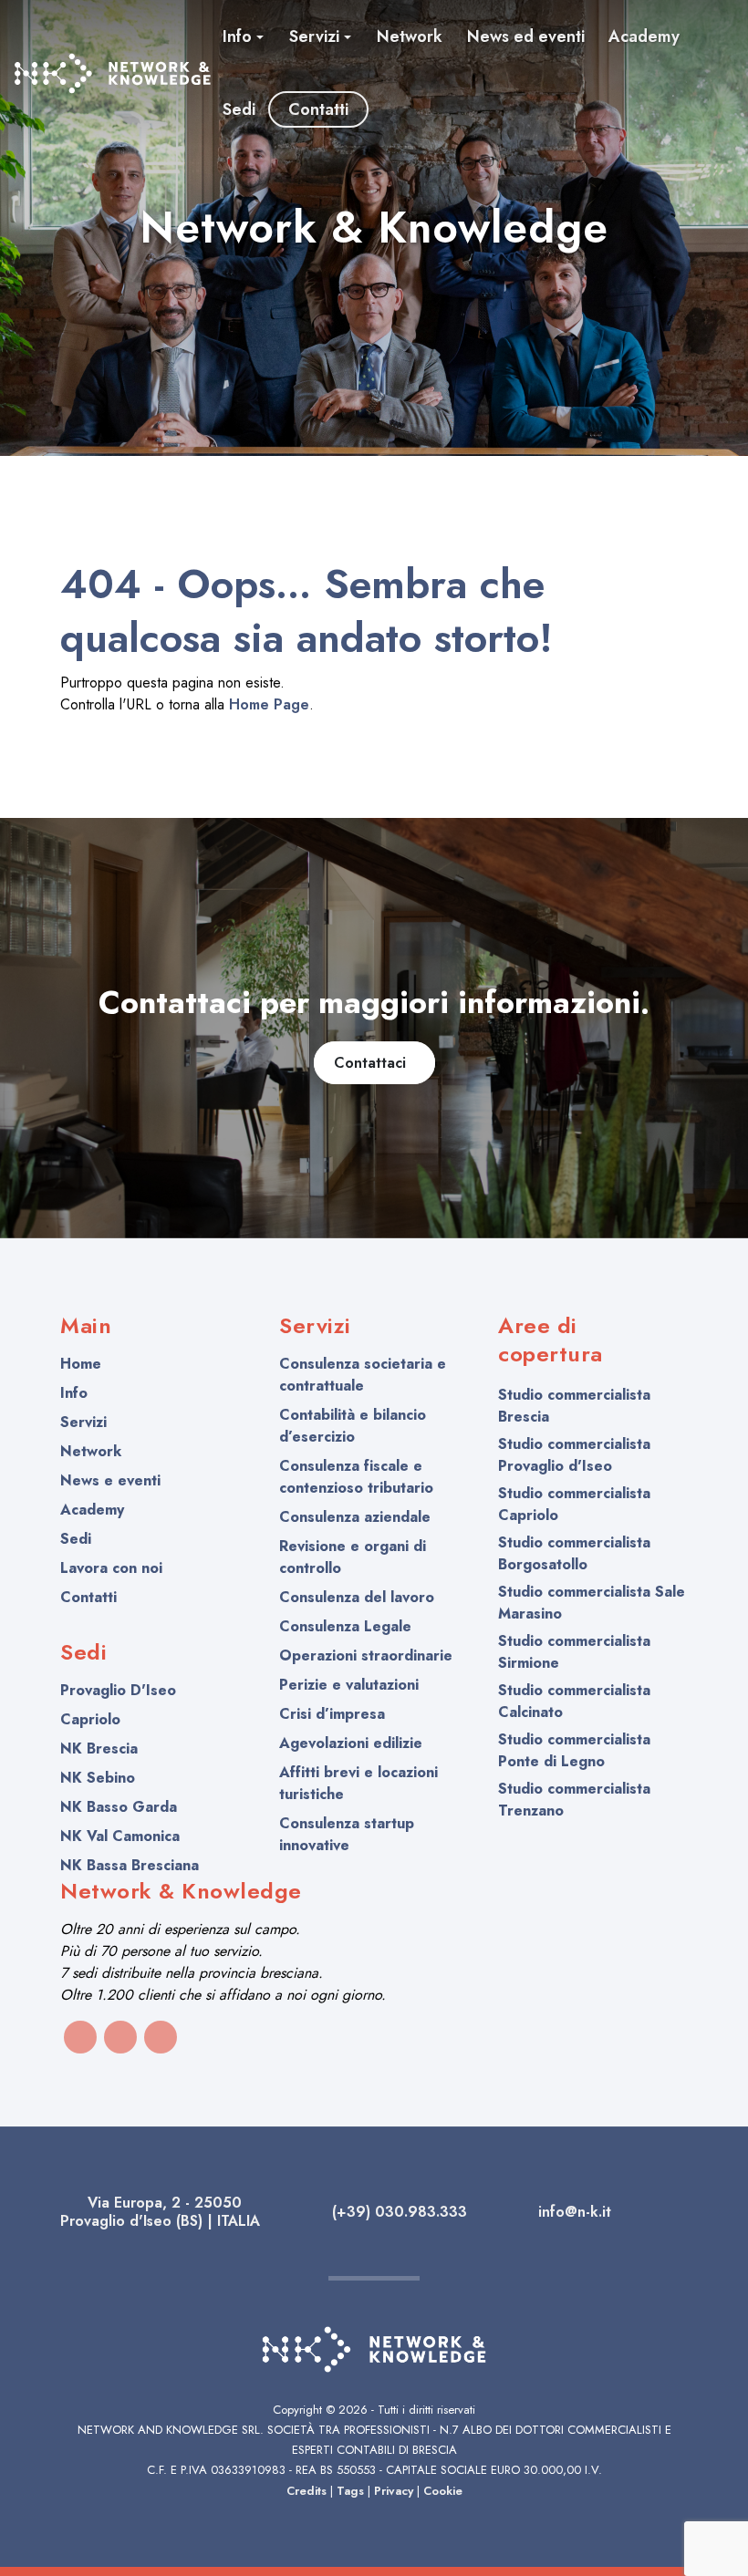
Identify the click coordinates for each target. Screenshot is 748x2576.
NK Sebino (98, 1778)
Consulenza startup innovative (347, 1834)
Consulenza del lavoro (357, 1597)
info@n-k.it (572, 2212)
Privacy (394, 2491)
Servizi (83, 1422)
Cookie (443, 2491)
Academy (92, 1510)
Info (74, 1393)
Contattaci (374, 1063)
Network (91, 1451)
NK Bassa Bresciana (130, 1865)
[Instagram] (120, 2037)
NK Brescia (99, 1748)
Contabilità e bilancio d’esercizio (353, 1426)
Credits (306, 2491)
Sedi (76, 1539)
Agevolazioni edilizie (351, 1743)
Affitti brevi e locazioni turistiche (358, 1783)
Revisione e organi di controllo (353, 1557)
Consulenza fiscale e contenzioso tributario (356, 1477)
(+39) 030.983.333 (397, 2212)
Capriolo (90, 1719)
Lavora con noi (111, 1568)
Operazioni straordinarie (366, 1655)
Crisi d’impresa (332, 1714)
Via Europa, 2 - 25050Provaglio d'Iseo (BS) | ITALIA (160, 2212)
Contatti (88, 1597)
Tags (350, 2491)
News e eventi (110, 1480)
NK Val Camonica (120, 1836)
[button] (244, 36)
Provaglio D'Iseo (118, 1690)
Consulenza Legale (345, 1626)
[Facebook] (80, 2037)
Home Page (269, 704)
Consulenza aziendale (355, 1517)
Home (81, 1364)
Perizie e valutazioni (349, 1685)
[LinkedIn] (161, 2037)
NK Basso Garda (119, 1807)
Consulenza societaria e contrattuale (363, 1375)
